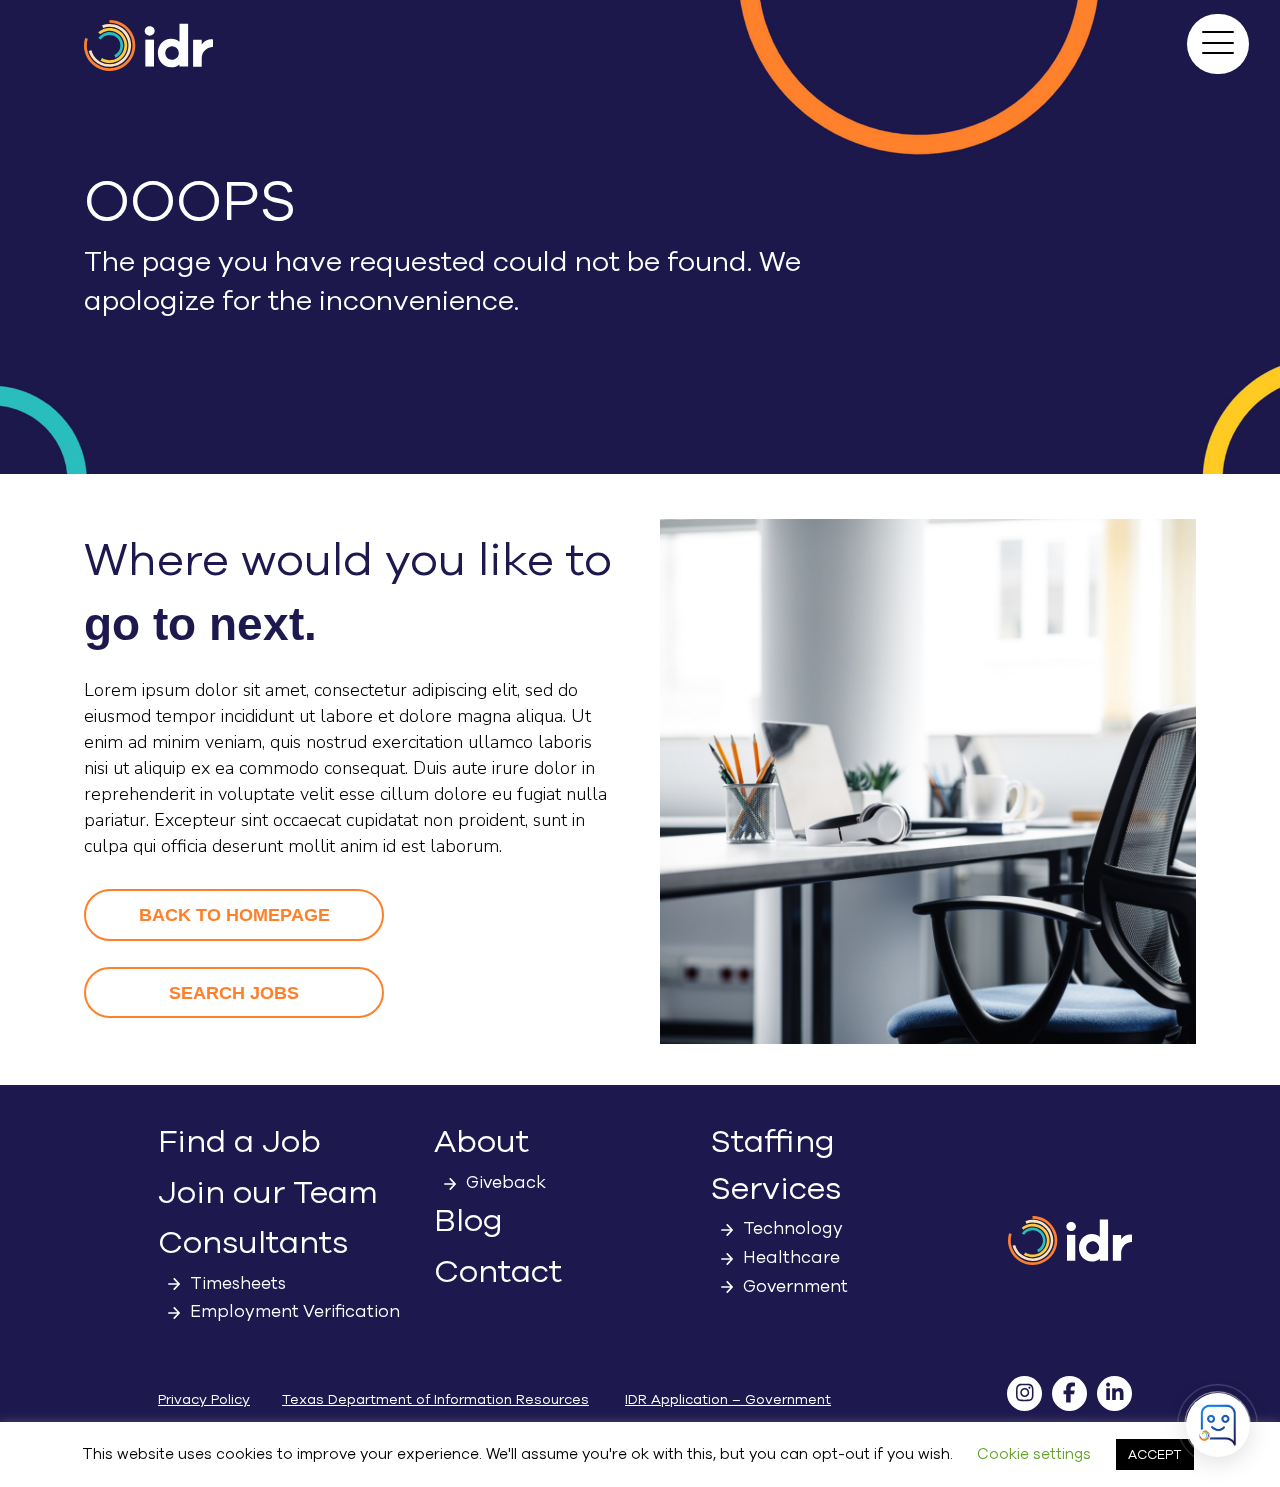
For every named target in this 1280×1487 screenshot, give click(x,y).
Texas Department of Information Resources (435, 1399)
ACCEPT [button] (1155, 1454)
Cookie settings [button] (1034, 1454)
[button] (1218, 44)
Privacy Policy (204, 1399)
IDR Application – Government (728, 1399)
